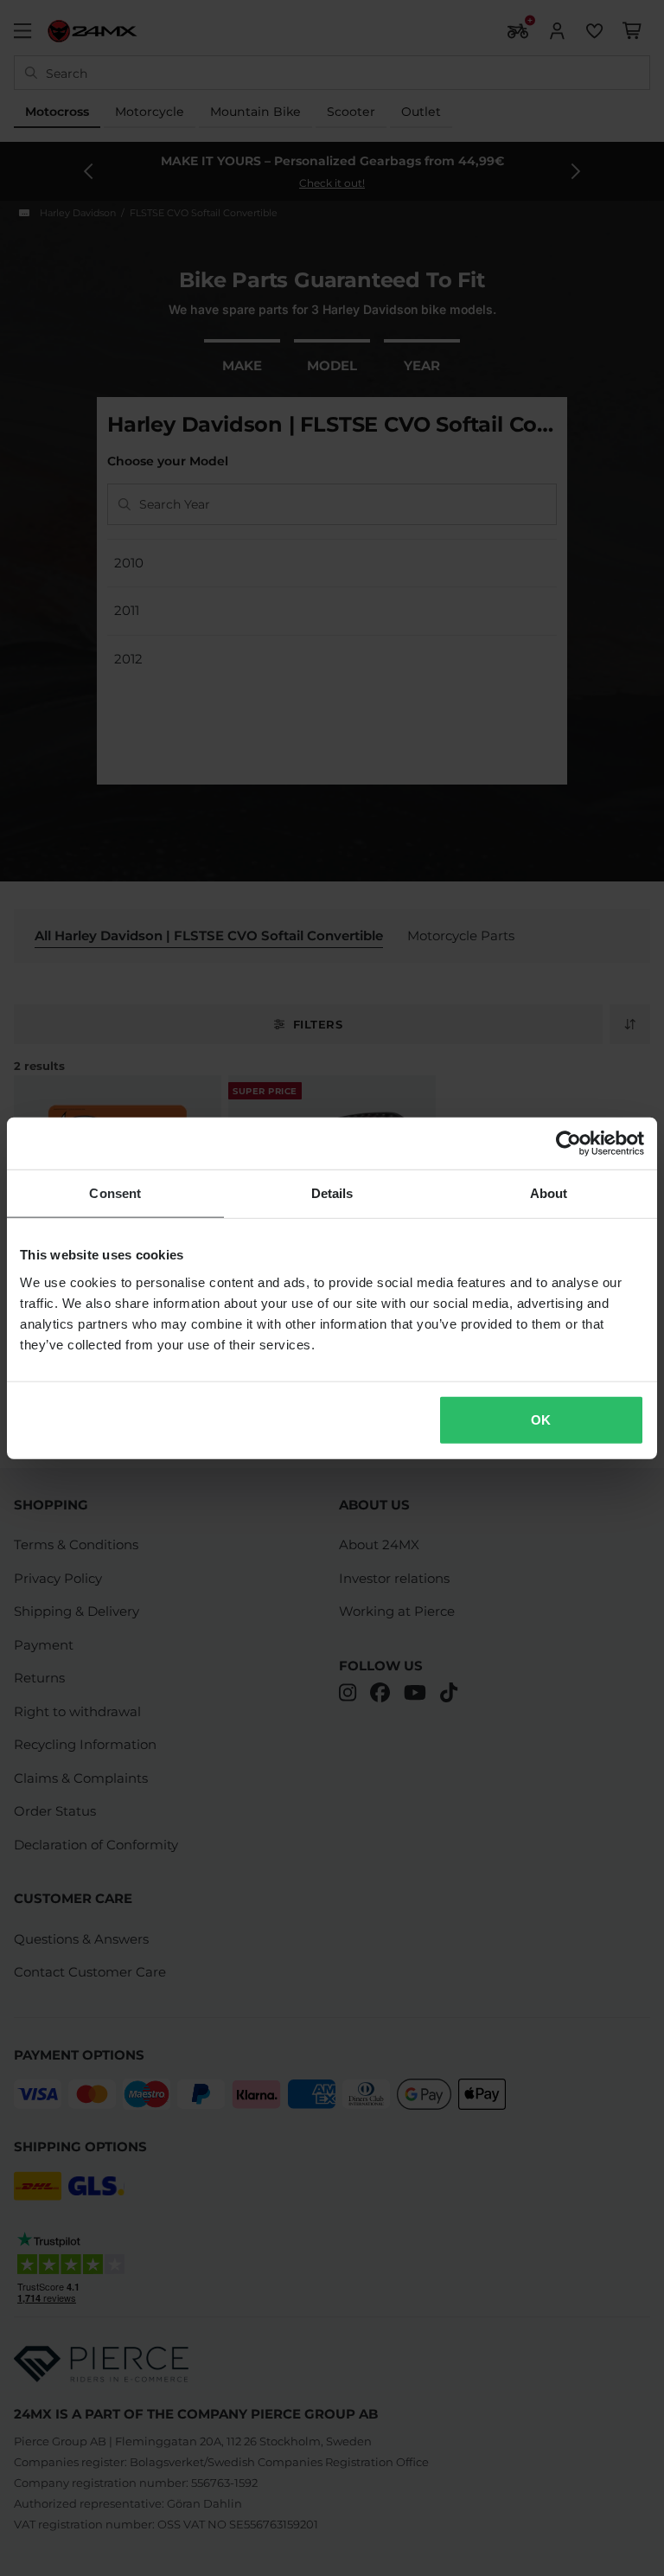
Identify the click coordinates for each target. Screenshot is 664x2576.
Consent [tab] (115, 1193)
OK (541, 1419)
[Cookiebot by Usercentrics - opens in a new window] (568, 1144)
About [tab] (549, 1193)
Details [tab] (332, 1193)
